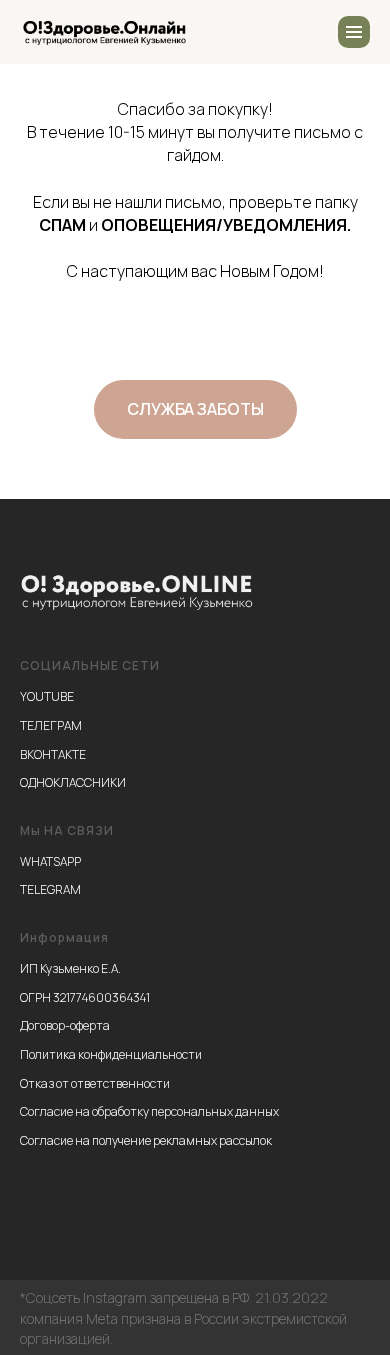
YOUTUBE (47, 696)
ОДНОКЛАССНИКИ (73, 782)
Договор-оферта (65, 1025)
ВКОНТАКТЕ (53, 754)
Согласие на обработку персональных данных (149, 1111)
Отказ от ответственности (95, 1083)
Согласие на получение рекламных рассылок (146, 1140)
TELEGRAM (50, 889)
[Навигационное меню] (354, 32)
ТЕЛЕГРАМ (51, 725)
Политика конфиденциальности (111, 1054)
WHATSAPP (50, 861)
